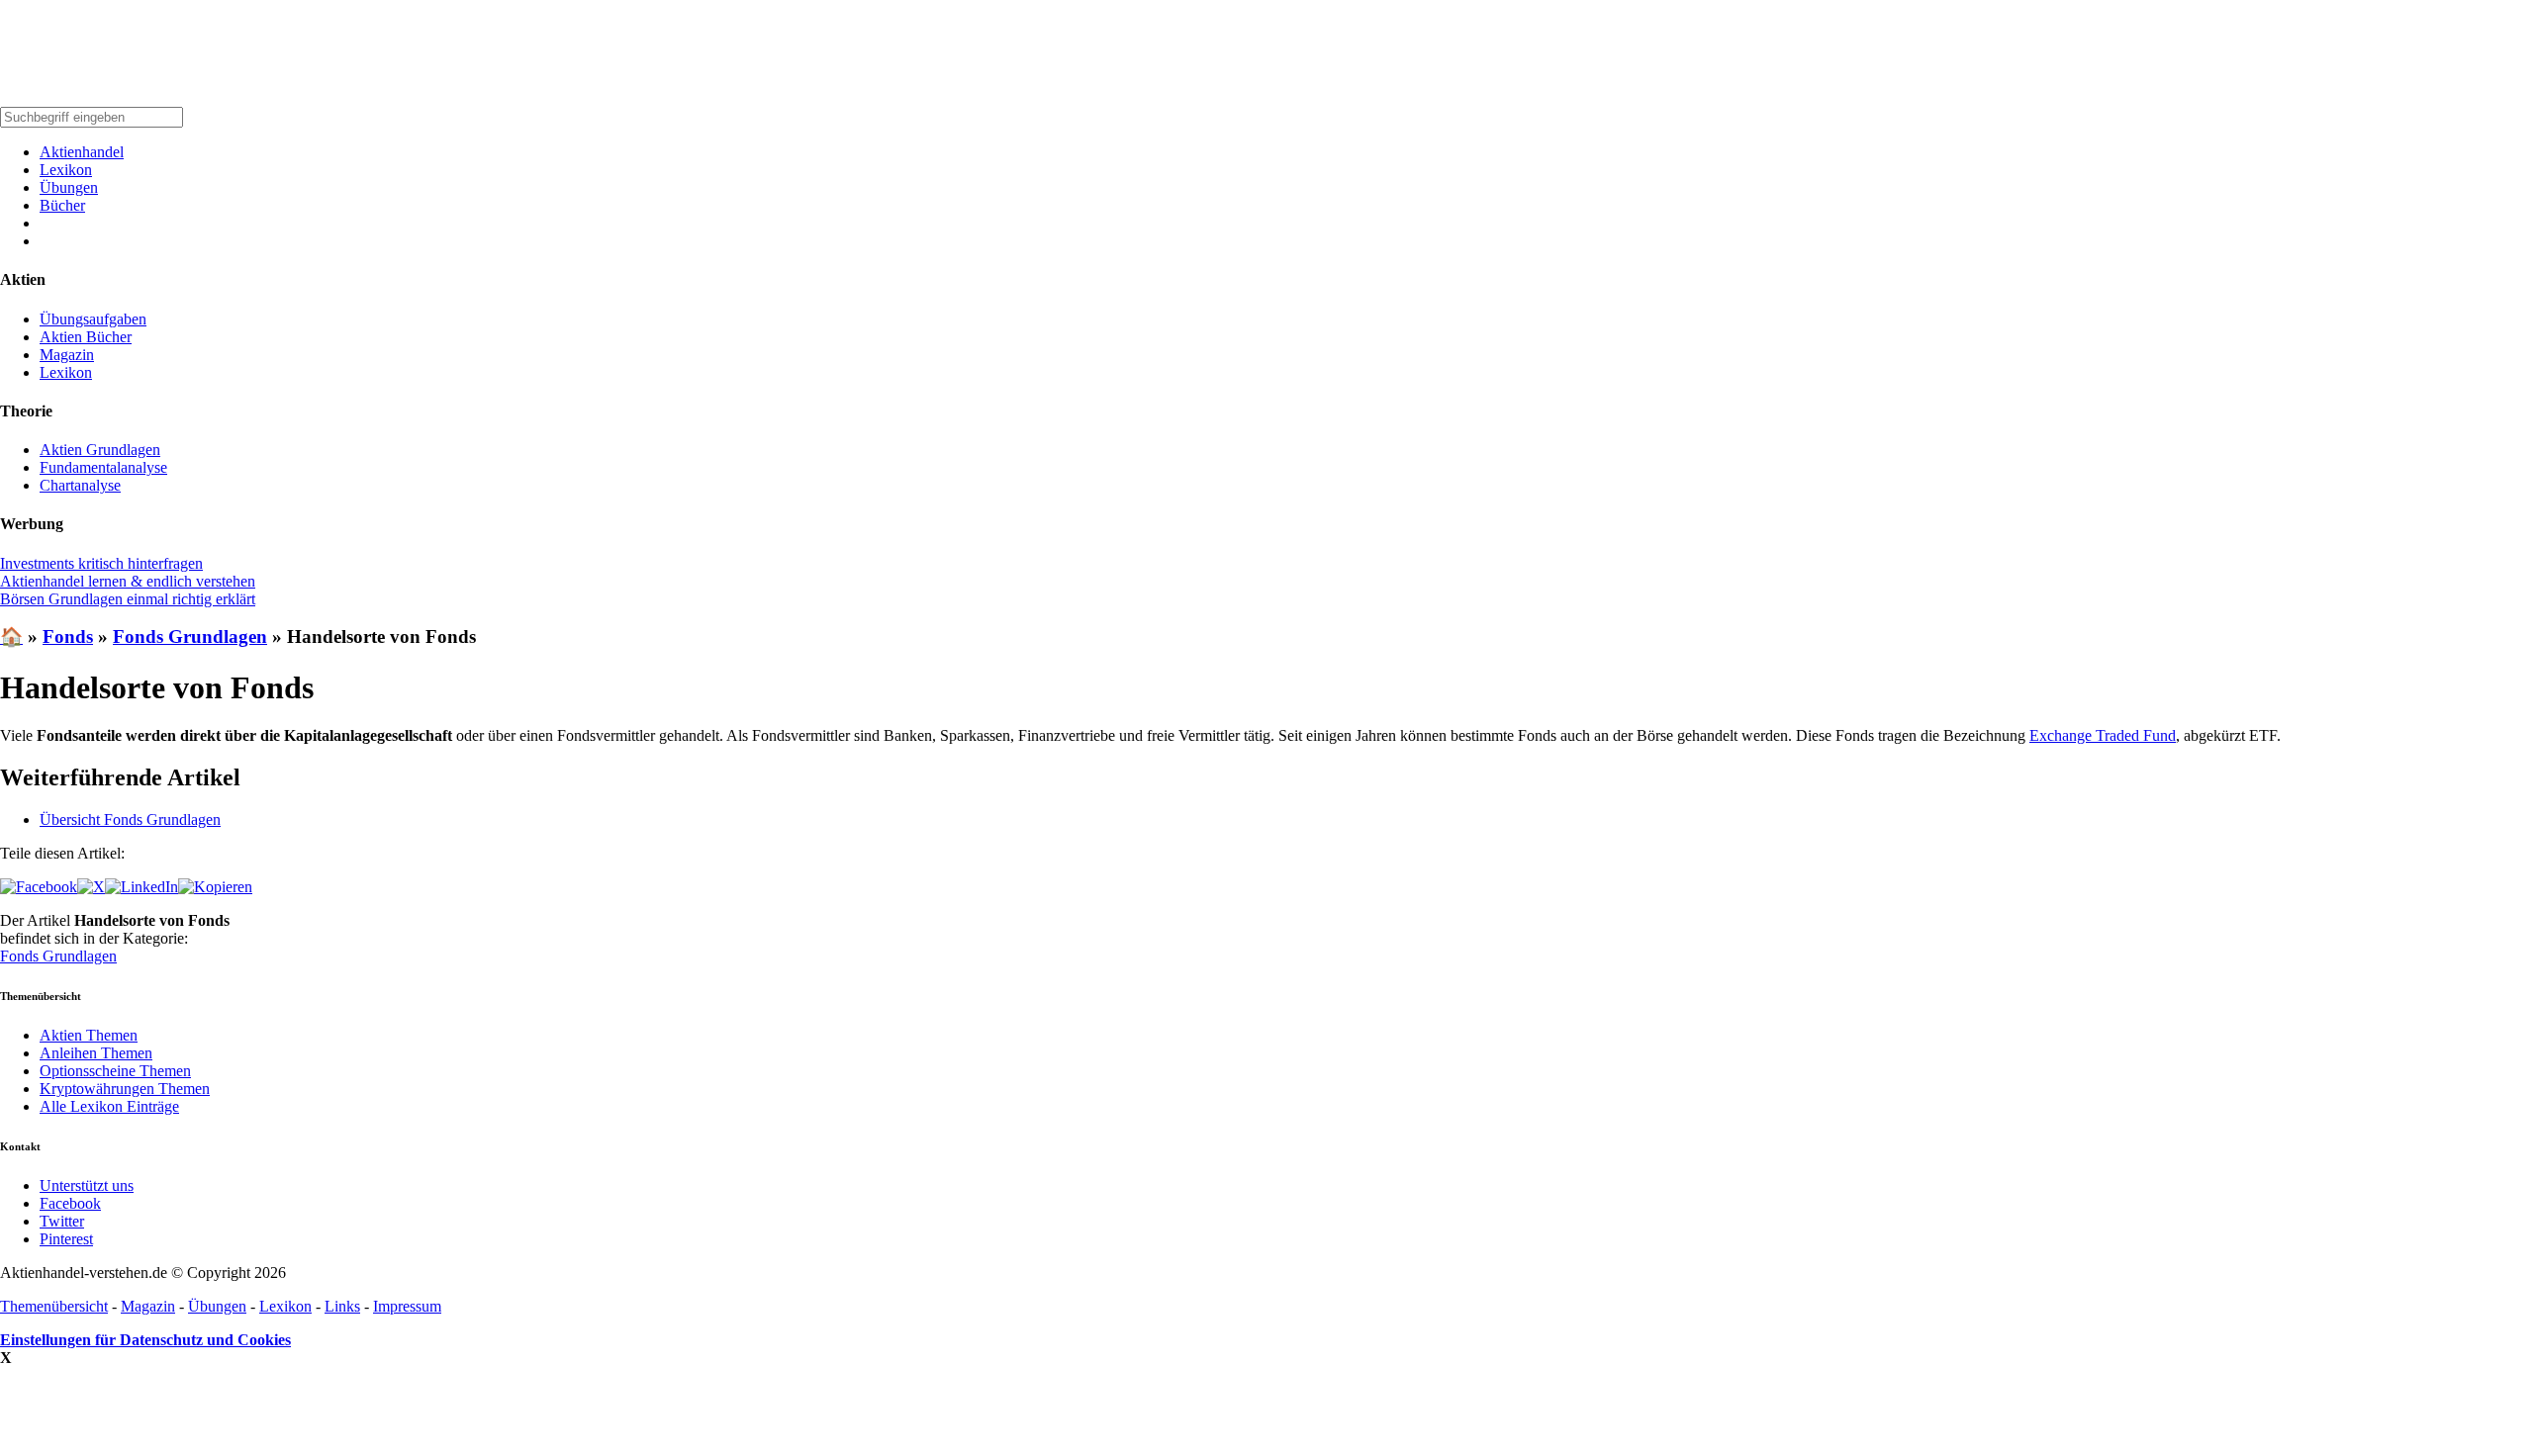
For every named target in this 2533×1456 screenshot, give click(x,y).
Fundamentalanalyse (103, 467)
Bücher (62, 205)
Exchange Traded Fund (2103, 735)
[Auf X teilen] (91, 887)
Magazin (67, 355)
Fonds (68, 637)
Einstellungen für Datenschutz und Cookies (145, 1340)
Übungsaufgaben (93, 319)
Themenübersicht (54, 1306)
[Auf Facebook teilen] (39, 887)
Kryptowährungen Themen (125, 1089)
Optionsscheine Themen (115, 1071)
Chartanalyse (80, 485)
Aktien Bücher (86, 337)
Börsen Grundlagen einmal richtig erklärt (128, 599)
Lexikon (66, 170)
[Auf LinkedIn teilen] (141, 887)
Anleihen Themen (96, 1053)
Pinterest (66, 1239)
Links (342, 1306)
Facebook (70, 1203)
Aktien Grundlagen (100, 450)
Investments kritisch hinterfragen (101, 563)
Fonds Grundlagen (190, 637)
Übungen (69, 187)
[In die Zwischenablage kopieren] (215, 887)
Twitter (62, 1221)
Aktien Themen (89, 1035)
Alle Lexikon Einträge (109, 1106)
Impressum (407, 1306)
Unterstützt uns (87, 1185)
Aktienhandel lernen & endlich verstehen (128, 581)
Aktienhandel (82, 152)
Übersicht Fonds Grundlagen (130, 819)
